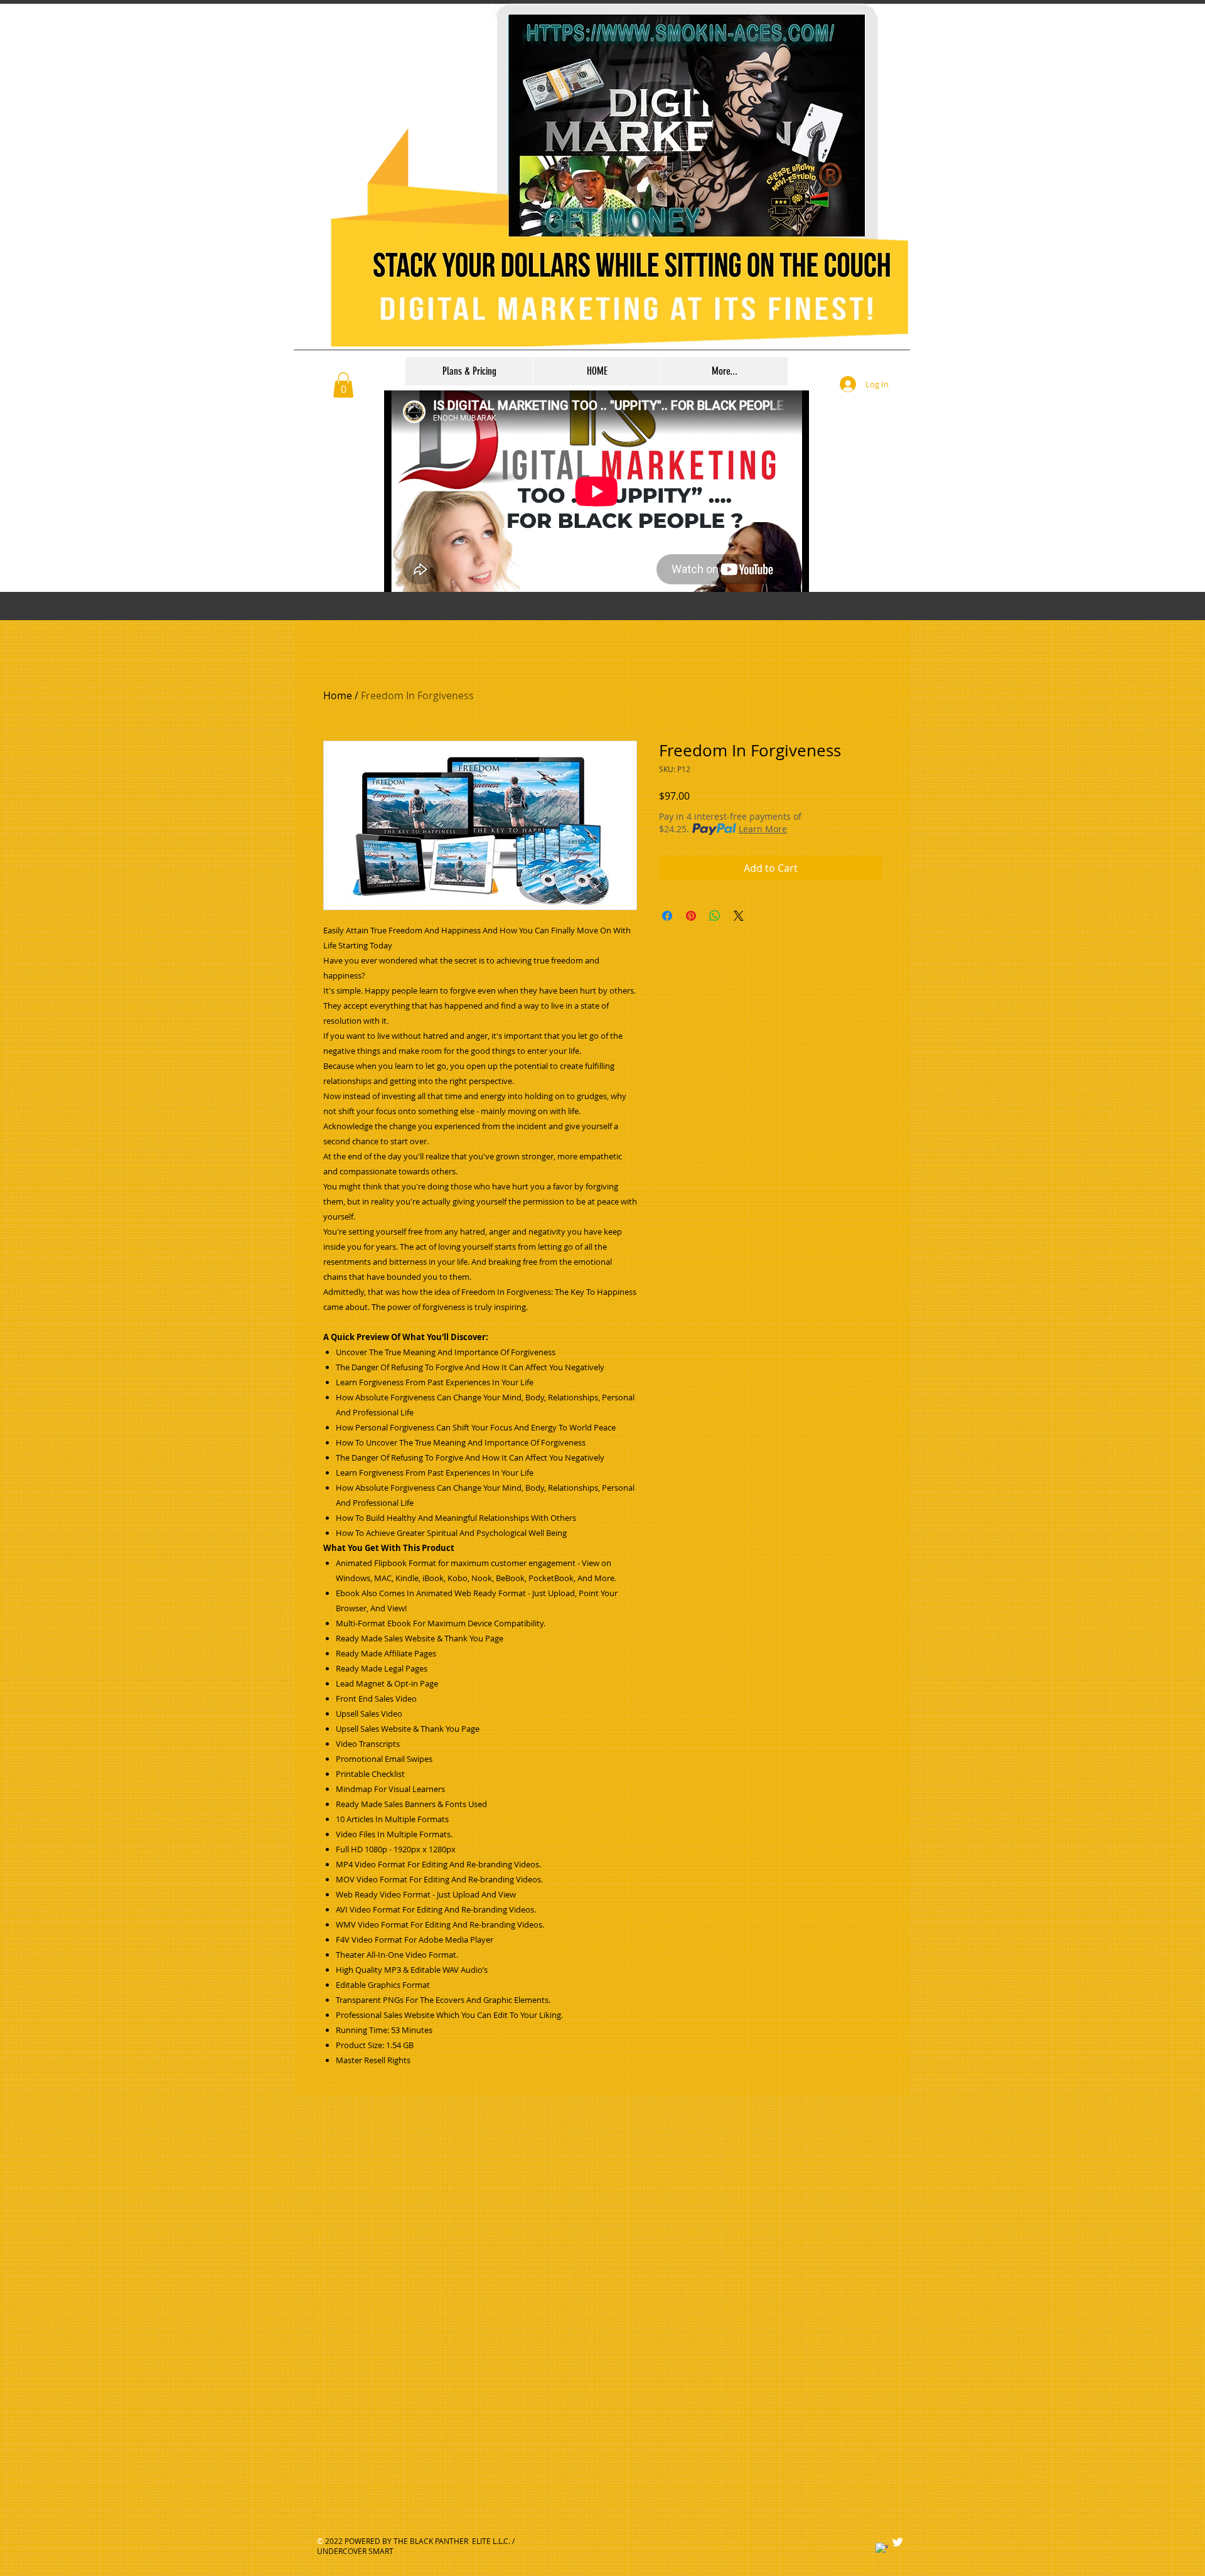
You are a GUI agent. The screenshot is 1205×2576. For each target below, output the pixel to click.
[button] (343, 385)
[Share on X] (739, 916)
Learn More (763, 829)
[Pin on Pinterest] (691, 916)
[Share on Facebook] (667, 916)
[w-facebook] (882, 2549)
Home (338, 695)
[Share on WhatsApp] (715, 916)
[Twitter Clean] (897, 2542)
